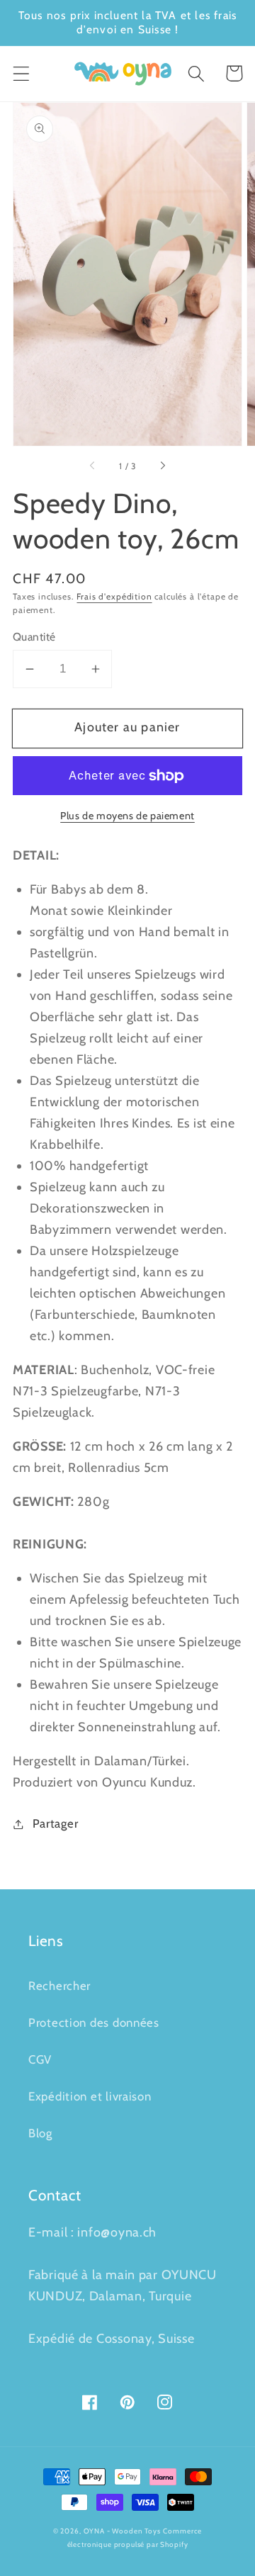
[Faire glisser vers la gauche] (93, 466)
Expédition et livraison (90, 2096)
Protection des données (94, 2023)
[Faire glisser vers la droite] (162, 466)
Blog (40, 2133)
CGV (40, 2059)
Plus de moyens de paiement (127, 816)
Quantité (34, 637)
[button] (22, 73)
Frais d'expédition (114, 596)
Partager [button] (55, 1823)
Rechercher (59, 1986)
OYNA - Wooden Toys (122, 2531)
